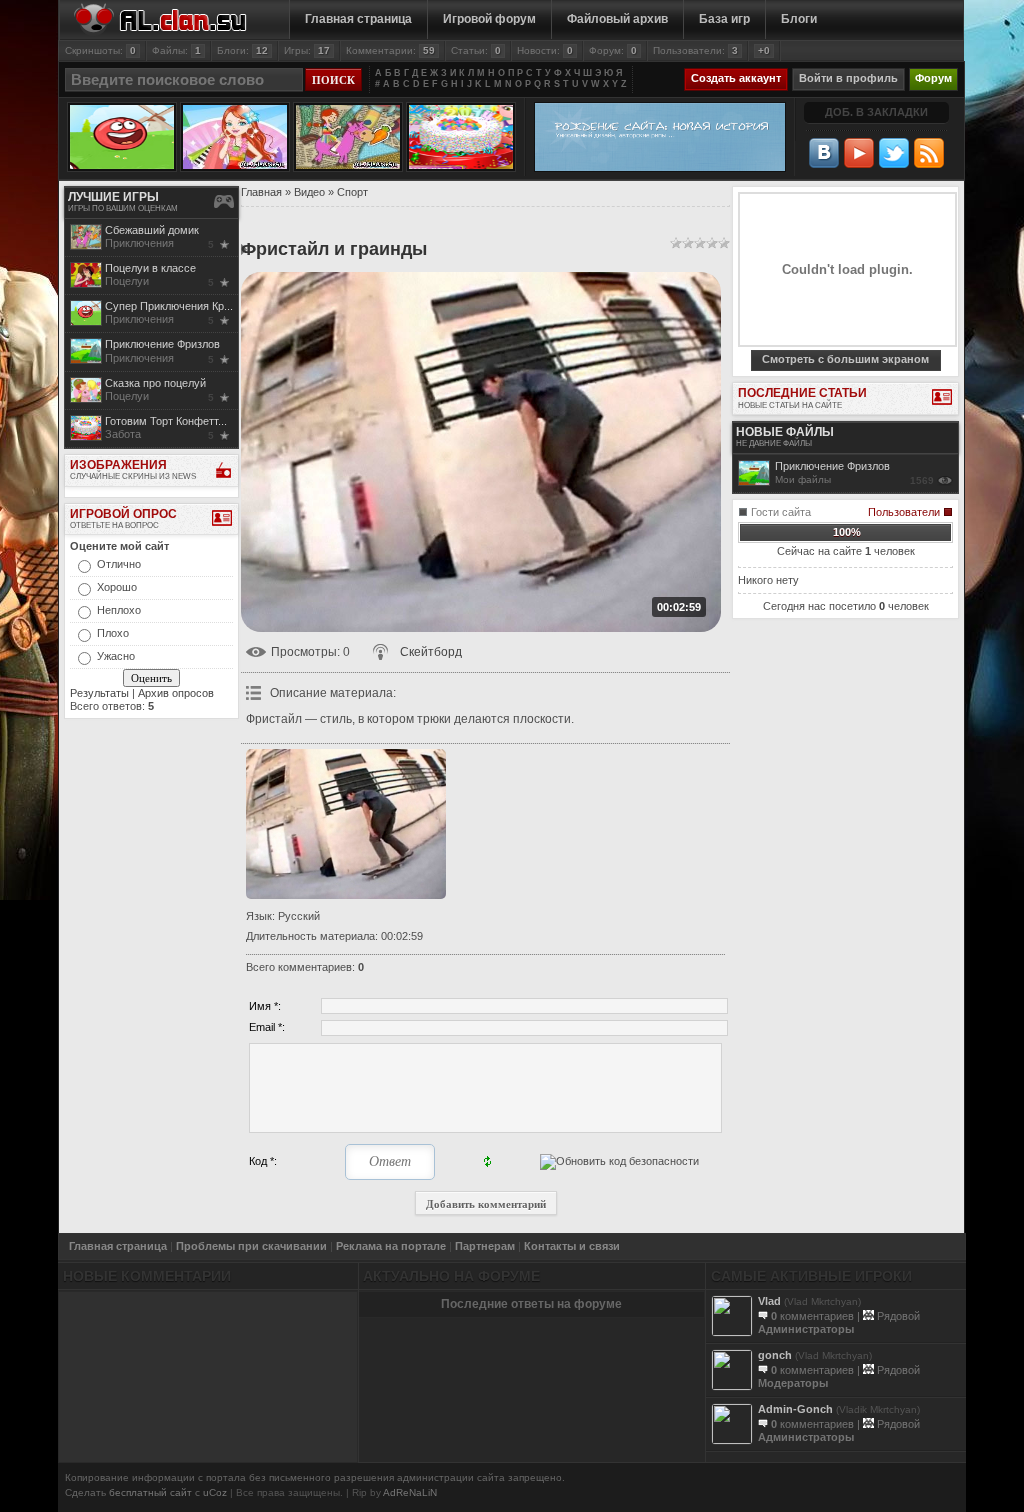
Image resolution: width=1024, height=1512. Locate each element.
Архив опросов (176, 693)
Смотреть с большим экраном (845, 359)
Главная (261, 192)
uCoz (215, 1492)
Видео (309, 192)
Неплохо (119, 610)
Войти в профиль (848, 78)
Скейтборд (431, 652)
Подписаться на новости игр (929, 153)
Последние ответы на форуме (531, 1304)
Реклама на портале (391, 1246)
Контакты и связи (572, 1246)
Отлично (119, 564)
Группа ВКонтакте (824, 153)
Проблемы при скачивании (251, 1246)
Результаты (99, 693)
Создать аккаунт (736, 78)
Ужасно (116, 656)
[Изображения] (346, 824)
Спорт (352, 192)
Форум (933, 78)
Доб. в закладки (876, 112)
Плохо (113, 633)
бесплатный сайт (150, 1492)
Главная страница (118, 1246)
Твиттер (894, 153)
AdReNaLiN (410, 1492)
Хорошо (117, 587)
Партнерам (485, 1246)
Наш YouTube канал (859, 153)
